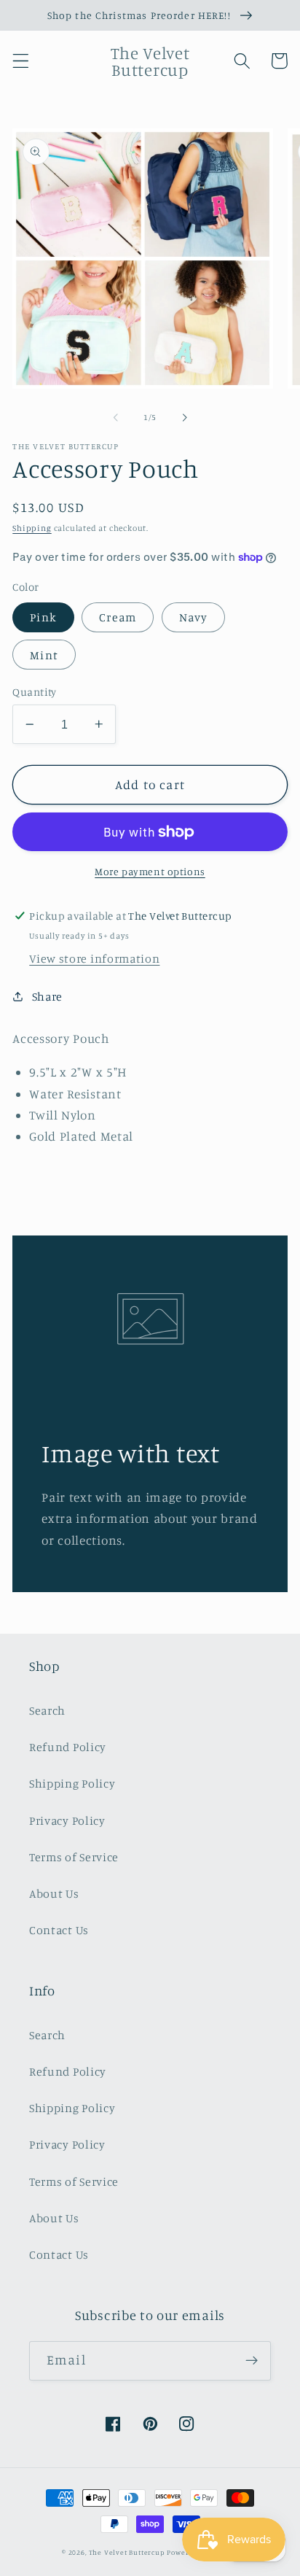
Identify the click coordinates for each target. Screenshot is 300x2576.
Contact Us (59, 1930)
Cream (118, 617)
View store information (94, 958)
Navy (194, 617)
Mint (44, 655)
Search (47, 1710)
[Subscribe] (252, 2361)
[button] (21, 61)
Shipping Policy (72, 1783)
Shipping (32, 528)
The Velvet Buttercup (127, 2552)
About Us (54, 1893)
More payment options (150, 871)
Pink (43, 617)
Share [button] (47, 996)
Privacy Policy (67, 1820)
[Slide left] (116, 418)
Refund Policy (68, 1747)
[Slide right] (184, 418)
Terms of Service (74, 1857)
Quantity (35, 692)
